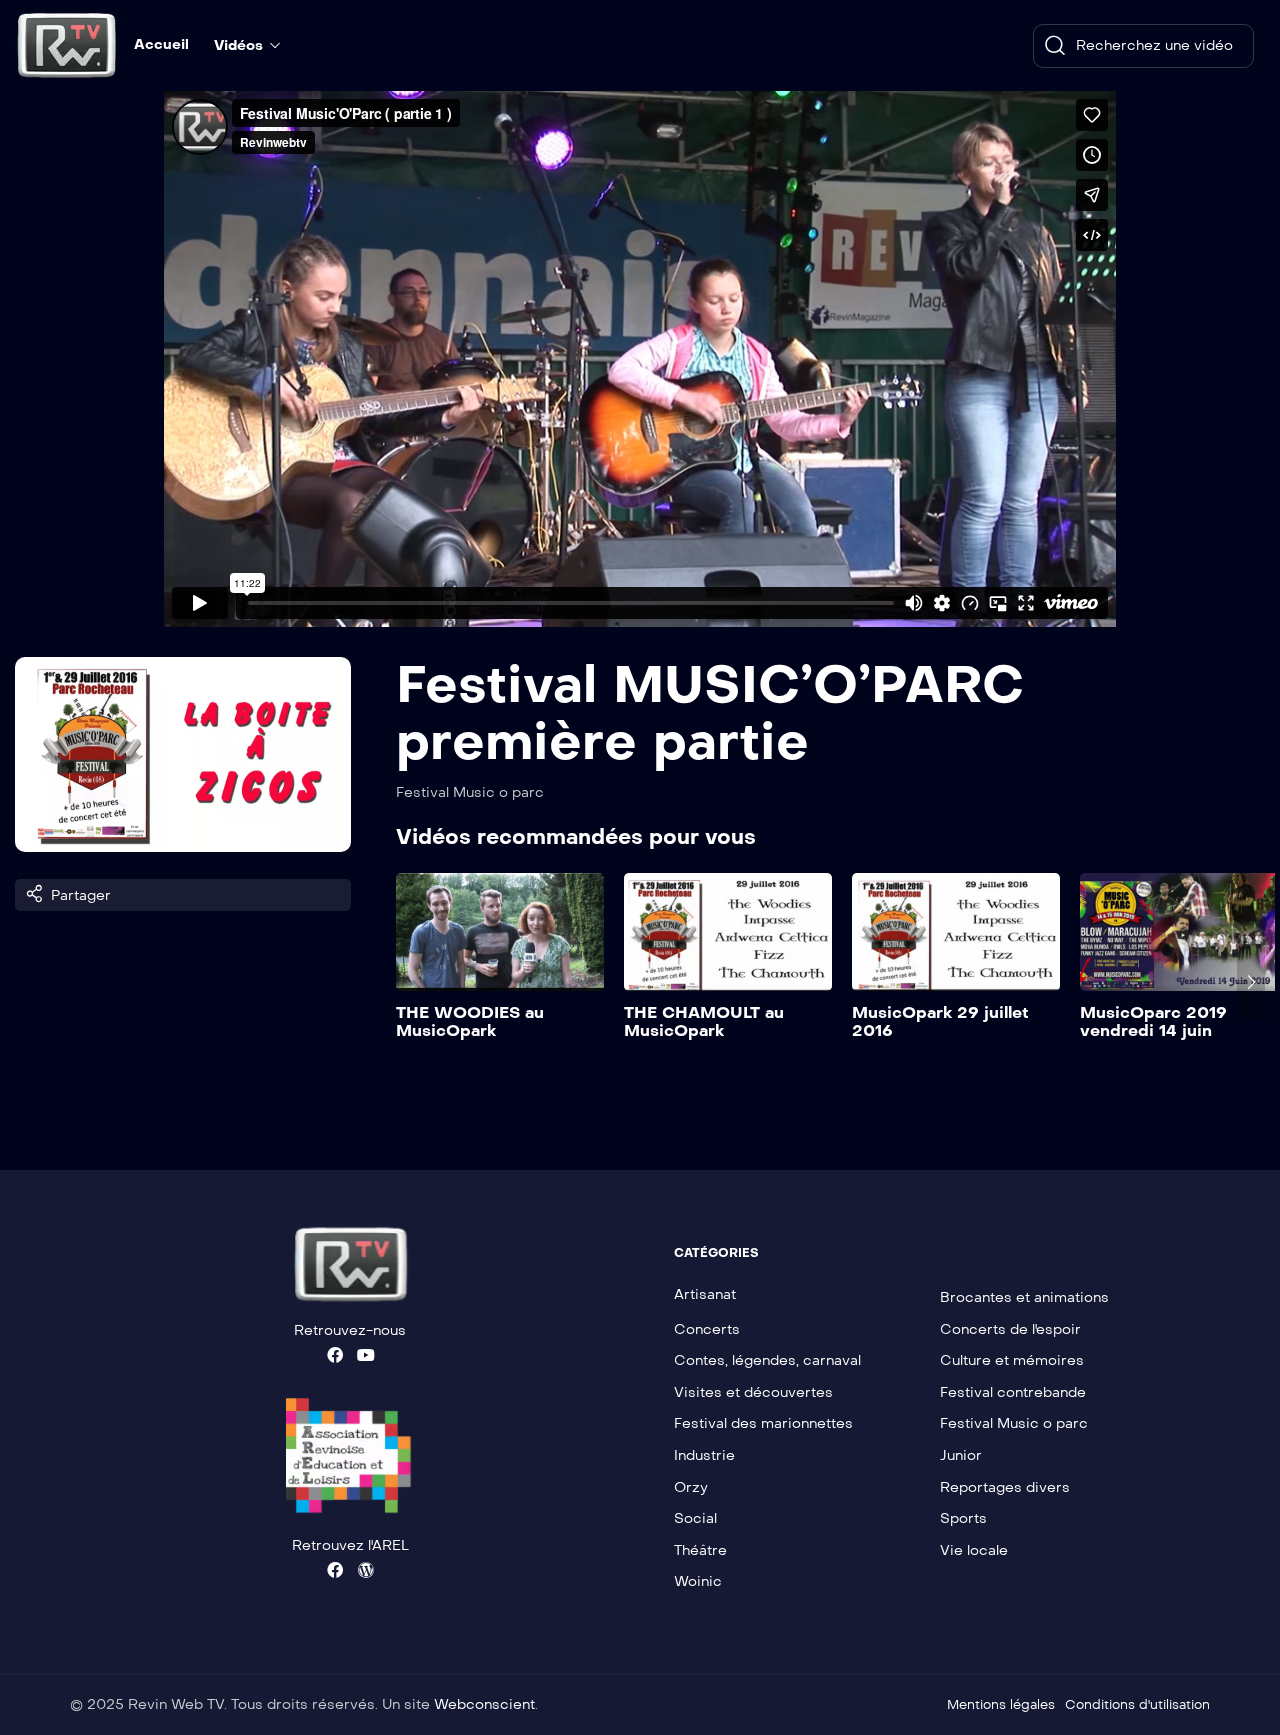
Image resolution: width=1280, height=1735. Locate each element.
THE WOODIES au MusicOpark (470, 1021)
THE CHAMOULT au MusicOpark (704, 1021)
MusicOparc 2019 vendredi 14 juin (1153, 1021)
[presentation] (410, 982)
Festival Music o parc (470, 792)
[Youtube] (366, 1355)
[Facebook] (335, 1355)
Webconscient (484, 1704)
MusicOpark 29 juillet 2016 (940, 1021)
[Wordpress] (366, 1570)
